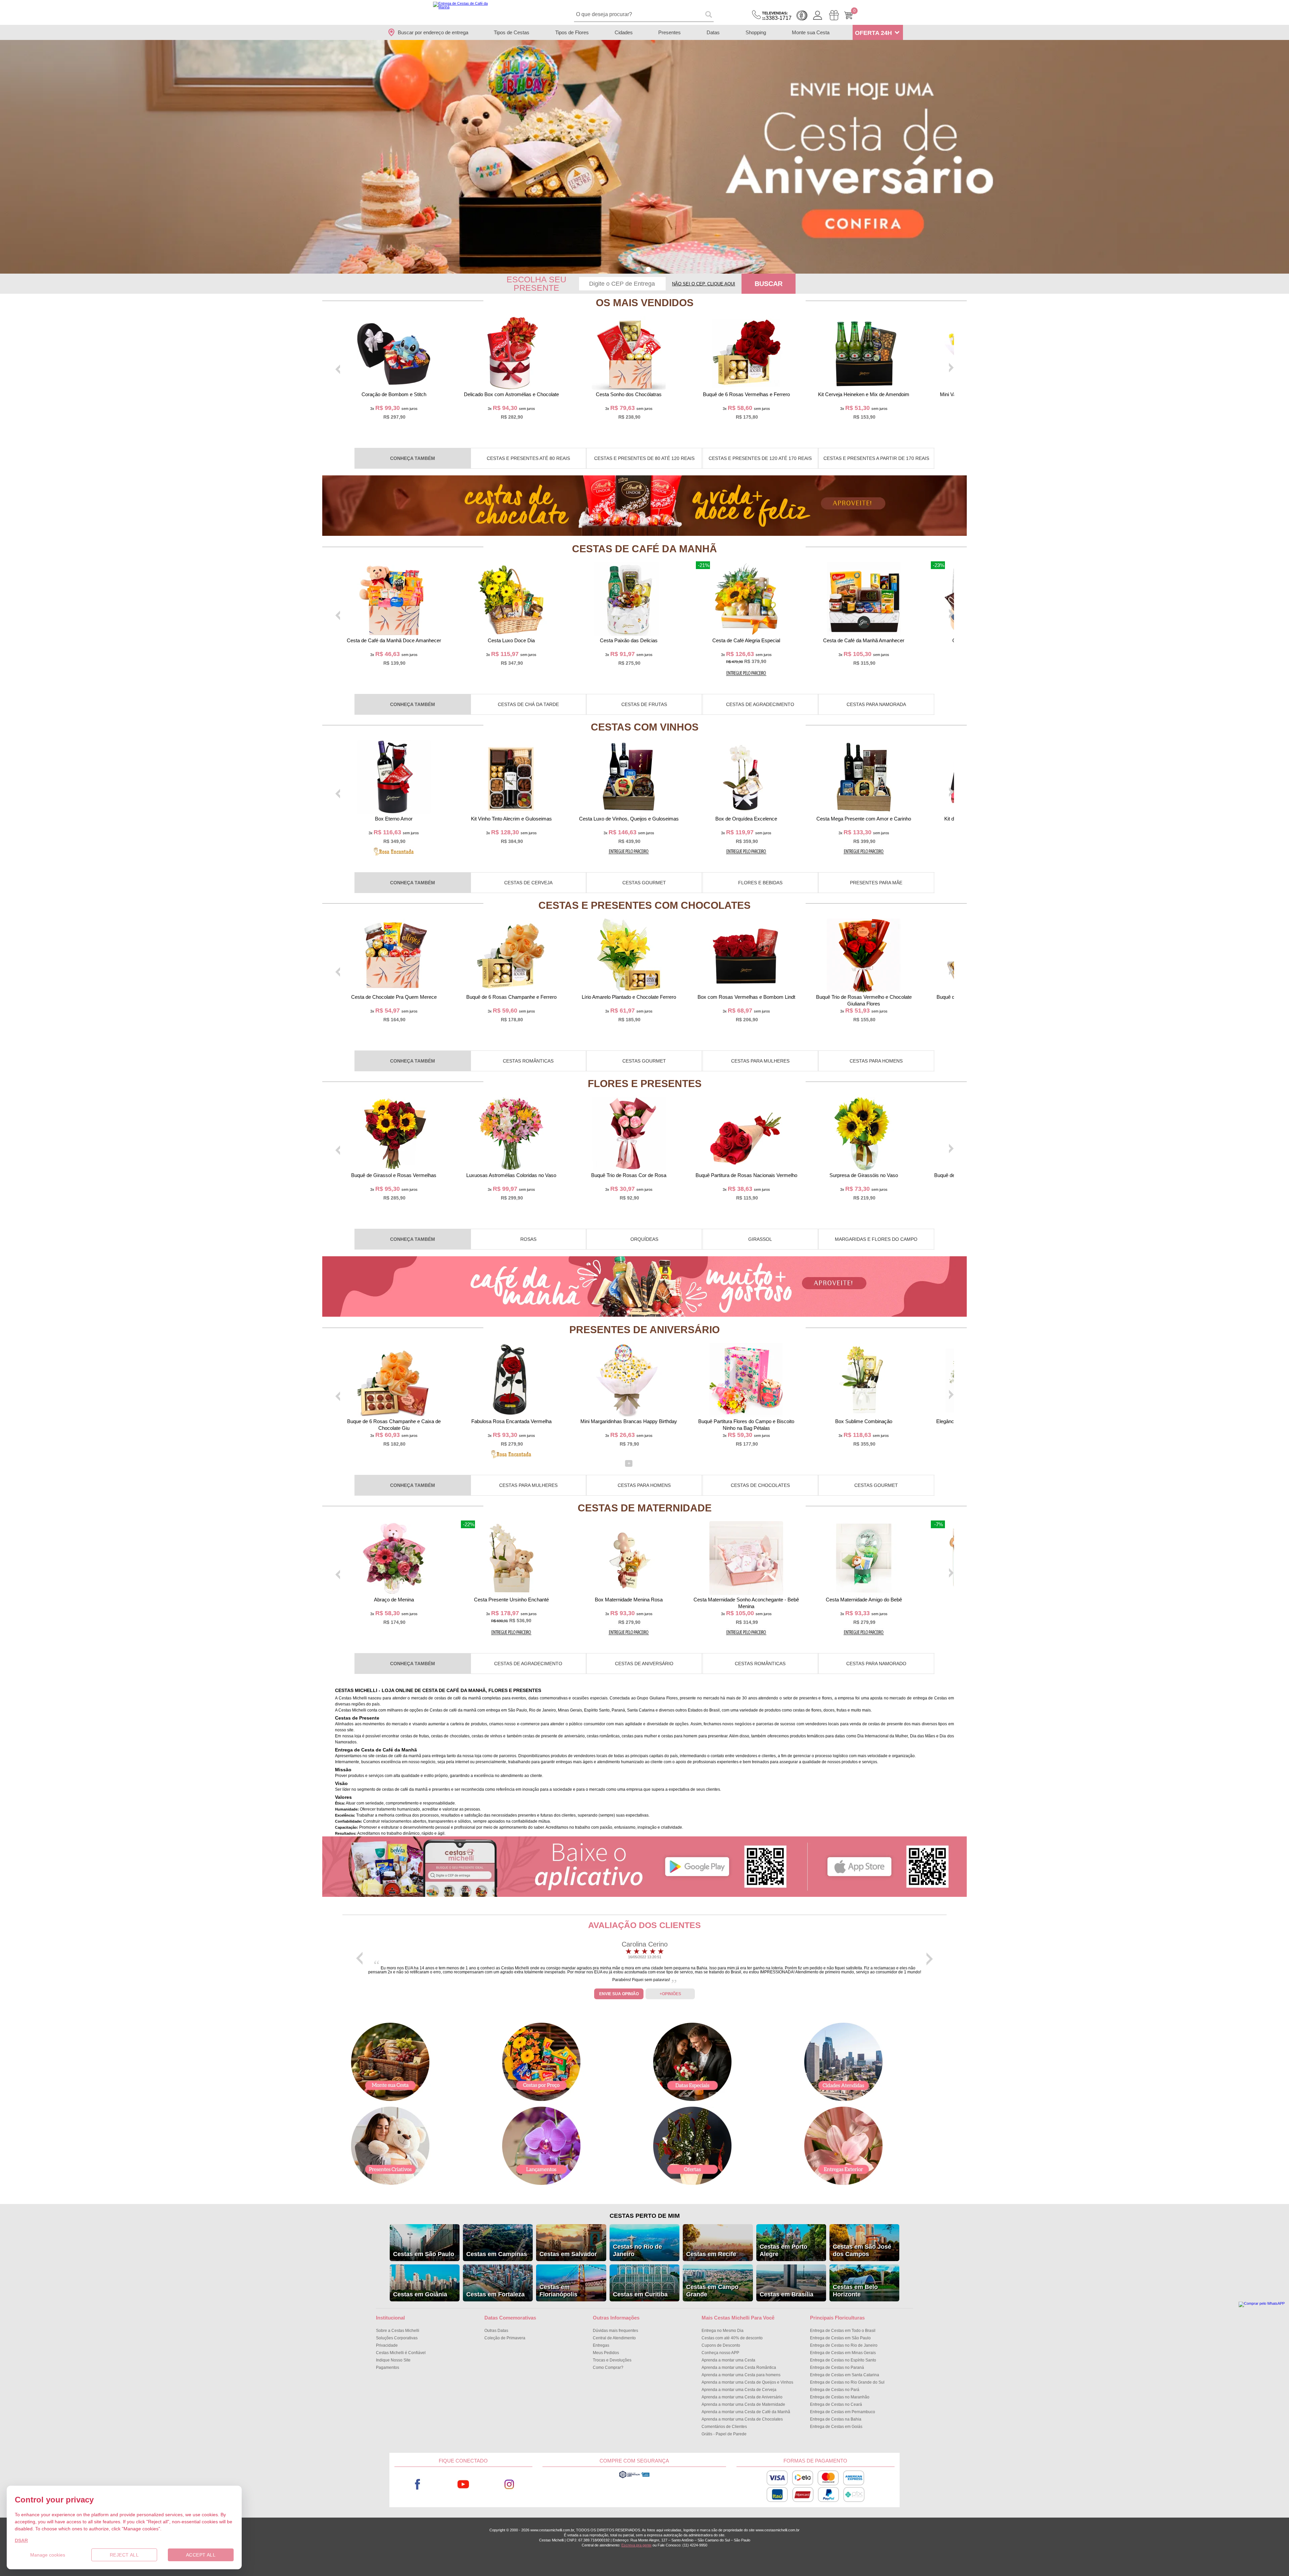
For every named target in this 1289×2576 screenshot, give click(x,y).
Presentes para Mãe (876, 883)
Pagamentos (388, 2368)
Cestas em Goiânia (420, 2294)
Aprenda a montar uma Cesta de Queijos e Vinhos (747, 2382)
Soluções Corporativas (397, 2338)
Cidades (624, 32)
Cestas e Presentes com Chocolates (644, 905)
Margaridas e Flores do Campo (876, 1239)
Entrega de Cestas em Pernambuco (843, 2412)
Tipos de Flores (572, 32)
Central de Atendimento (614, 2338)
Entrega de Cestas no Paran (837, 2368)
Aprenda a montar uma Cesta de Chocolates (742, 2419)
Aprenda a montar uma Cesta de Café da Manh (746, 2412)
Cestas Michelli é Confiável (401, 2353)
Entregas (601, 2345)
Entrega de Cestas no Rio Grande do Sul (847, 2382)
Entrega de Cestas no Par (835, 2390)
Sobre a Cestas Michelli (398, 2331)
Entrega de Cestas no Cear (836, 2404)
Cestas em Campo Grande (712, 2291)
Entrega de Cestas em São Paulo (840, 2338)
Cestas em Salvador (568, 2254)
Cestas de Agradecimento (760, 704)
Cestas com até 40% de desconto (732, 2338)
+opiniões (670, 1994)
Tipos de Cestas (512, 32)
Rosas (528, 1239)
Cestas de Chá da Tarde (528, 704)
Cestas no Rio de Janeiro (637, 2250)
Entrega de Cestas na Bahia (836, 2419)
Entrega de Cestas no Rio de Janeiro (844, 2345)
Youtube (463, 2485)
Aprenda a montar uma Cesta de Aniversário (742, 2397)
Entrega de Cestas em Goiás (836, 2427)
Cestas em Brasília (786, 2294)
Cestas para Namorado (876, 1664)
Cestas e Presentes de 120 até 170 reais (760, 458)
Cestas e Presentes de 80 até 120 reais (644, 458)
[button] (641, 269)
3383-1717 (777, 16)
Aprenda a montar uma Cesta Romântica (739, 2368)
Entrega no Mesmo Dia (723, 2331)
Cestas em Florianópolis (558, 2291)
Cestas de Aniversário (644, 1664)
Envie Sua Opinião (619, 1994)
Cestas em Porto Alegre (783, 2250)
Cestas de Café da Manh (644, 549)
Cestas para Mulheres (760, 1061)
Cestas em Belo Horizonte (855, 2291)
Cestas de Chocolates (760, 1485)
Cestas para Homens (876, 1061)
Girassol (760, 1239)
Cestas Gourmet (644, 883)
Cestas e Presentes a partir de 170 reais (876, 458)
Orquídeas (644, 1239)
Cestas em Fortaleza (495, 2294)
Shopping (756, 32)
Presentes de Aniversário (644, 1330)
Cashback (802, 15)
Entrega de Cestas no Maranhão (840, 2397)
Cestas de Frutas (644, 704)
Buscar (769, 284)
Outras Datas (496, 2331)
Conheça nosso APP (720, 2353)
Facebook (417, 2485)
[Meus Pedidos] (834, 15)
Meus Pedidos (606, 2353)
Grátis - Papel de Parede (724, 2434)
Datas (713, 32)
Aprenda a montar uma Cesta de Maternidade (743, 2404)
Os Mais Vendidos (645, 303)
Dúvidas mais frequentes (615, 2331)
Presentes (670, 32)
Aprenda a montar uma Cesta (728, 2360)
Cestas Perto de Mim (645, 2216)
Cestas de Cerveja (528, 883)
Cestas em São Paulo (424, 2254)
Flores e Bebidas (760, 883)
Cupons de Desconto (721, 2345)
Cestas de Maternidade (645, 1508)
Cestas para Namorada (876, 704)
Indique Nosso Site (393, 2360)
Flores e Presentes (645, 1084)
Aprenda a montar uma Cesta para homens (741, 2375)
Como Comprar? (608, 2368)
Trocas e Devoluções (612, 2360)
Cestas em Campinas (497, 2254)
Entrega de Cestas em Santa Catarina (845, 2375)
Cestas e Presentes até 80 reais (528, 458)
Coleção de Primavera (505, 2338)
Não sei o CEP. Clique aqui (704, 284)
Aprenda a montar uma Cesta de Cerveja (739, 2390)
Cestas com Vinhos (645, 727)
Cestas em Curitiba (640, 2294)
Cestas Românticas (528, 1061)
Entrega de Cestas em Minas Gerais (843, 2353)
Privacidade (387, 2345)
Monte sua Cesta (811, 32)
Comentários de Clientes (724, 2427)
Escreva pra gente (636, 2545)
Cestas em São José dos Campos (862, 2250)
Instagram (509, 2485)
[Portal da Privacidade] (634, 2477)
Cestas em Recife (711, 2254)
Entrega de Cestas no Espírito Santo (843, 2360)
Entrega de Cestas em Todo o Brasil (843, 2331)
